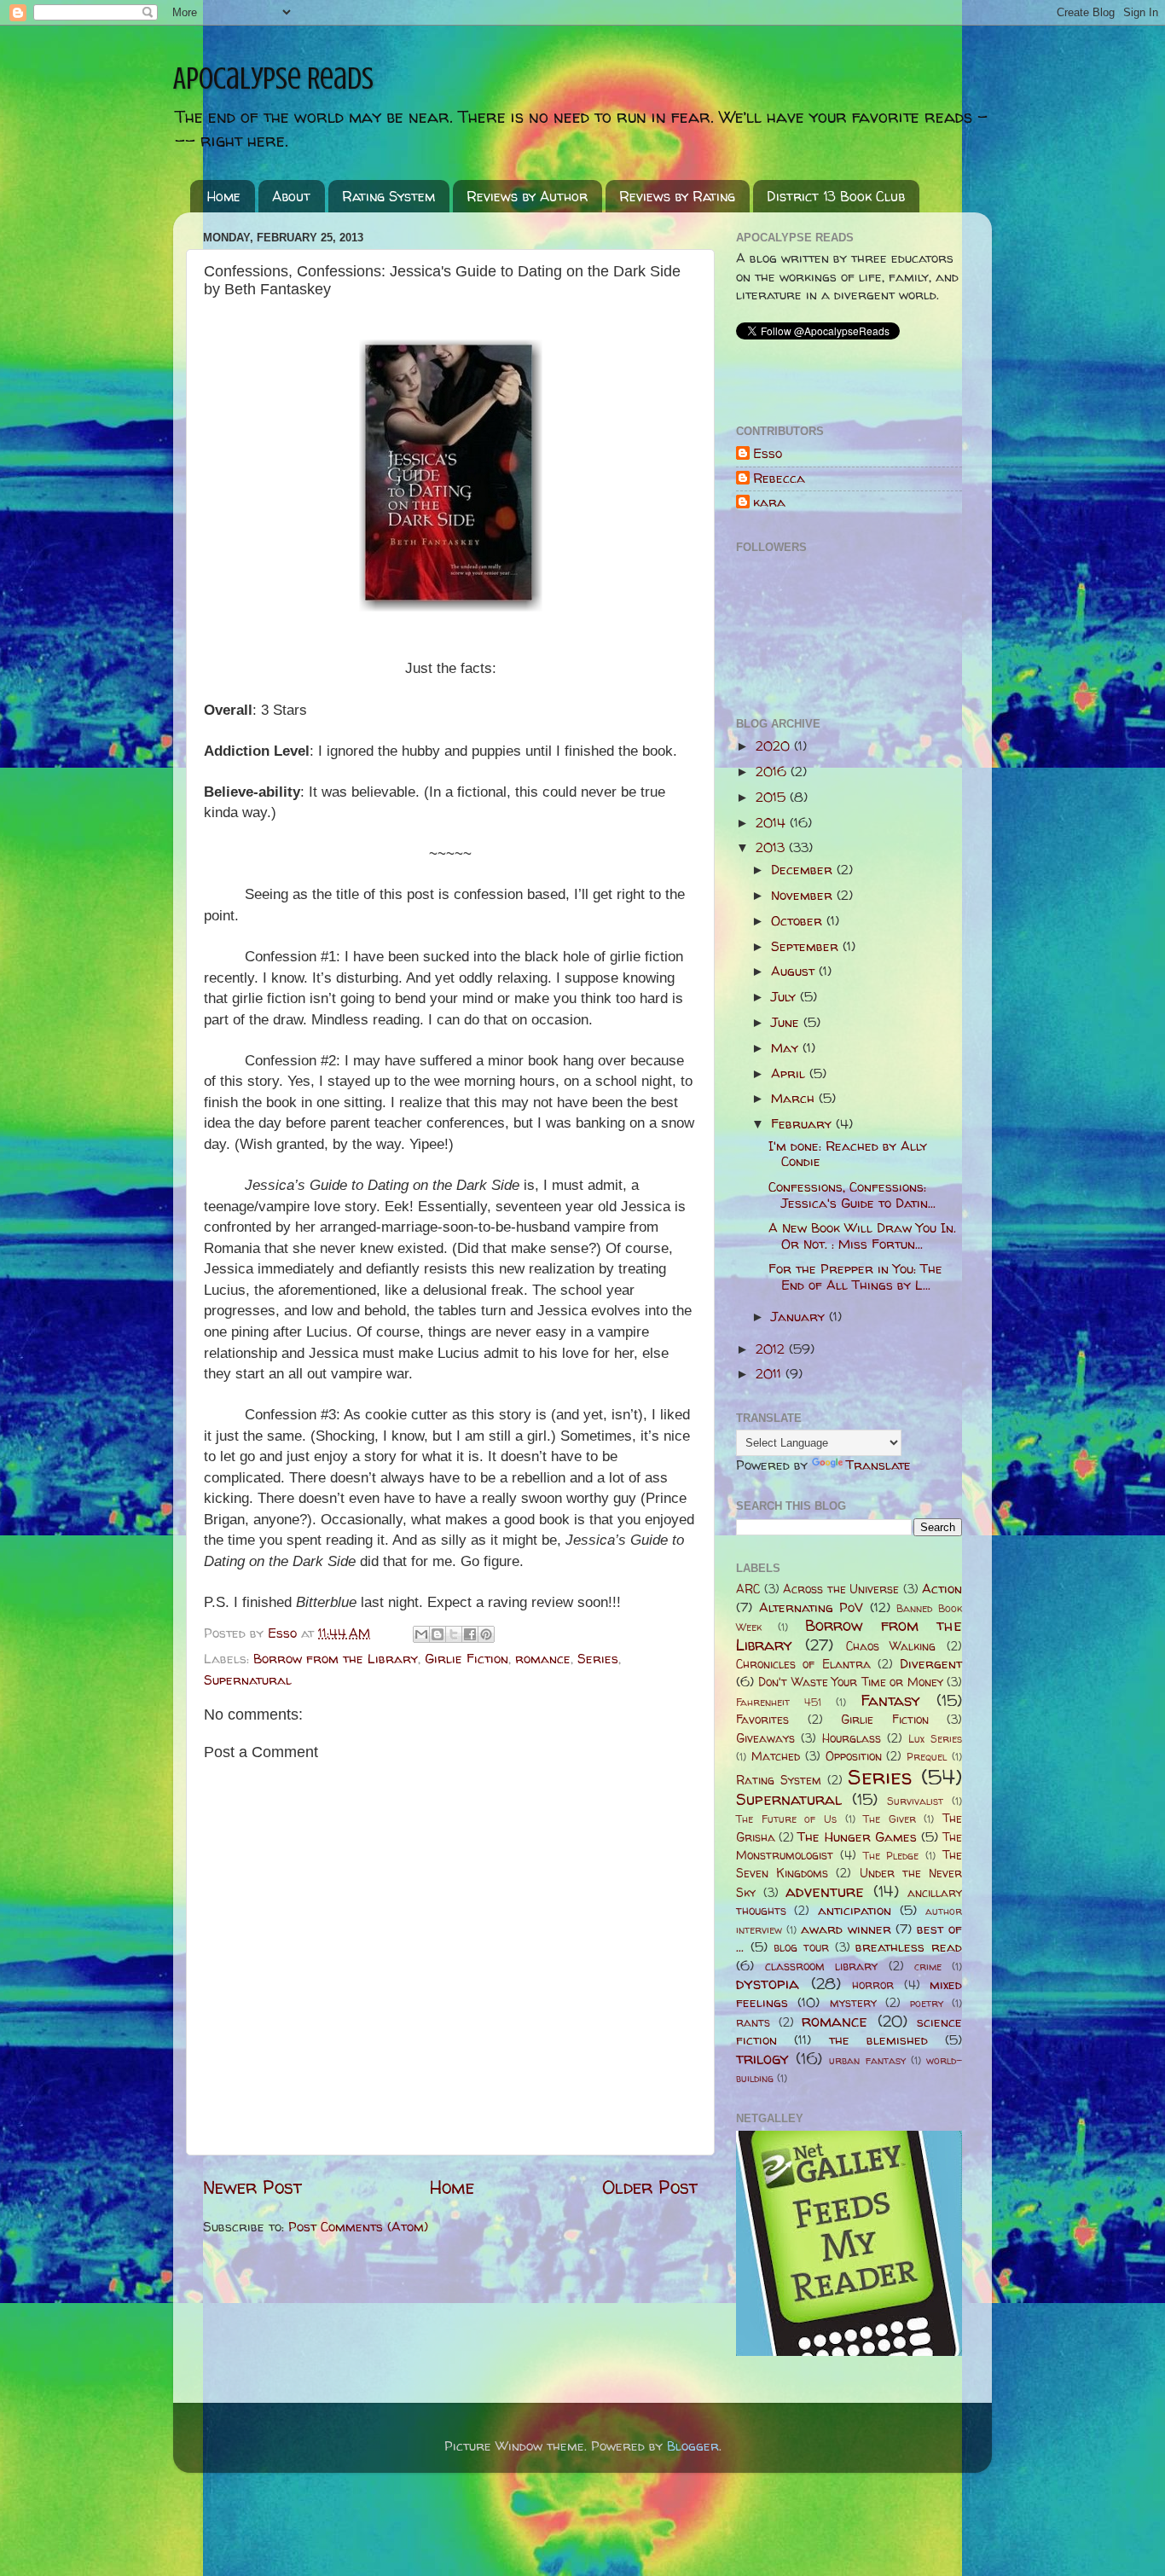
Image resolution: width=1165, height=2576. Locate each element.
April (790, 1073)
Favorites (762, 1720)
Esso (768, 454)
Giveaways (765, 1738)
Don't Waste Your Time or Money (850, 1682)
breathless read (909, 1947)
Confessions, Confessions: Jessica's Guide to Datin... (852, 1195)
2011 (771, 1374)
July (785, 997)
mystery (853, 2003)
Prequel (927, 1757)
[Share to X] (454, 1634)
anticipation (855, 1910)
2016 (773, 772)
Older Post (650, 2187)
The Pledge (891, 1856)
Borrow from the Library (336, 1659)
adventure (825, 1891)
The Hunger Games (857, 1837)
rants (753, 2022)
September (807, 946)
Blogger (693, 2446)
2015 (773, 797)
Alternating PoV (811, 1607)
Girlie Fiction (467, 1659)
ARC (748, 1589)
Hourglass (852, 1738)
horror (873, 1985)
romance (543, 1659)
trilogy (762, 2059)
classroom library (821, 1966)
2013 (772, 847)
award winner (846, 1929)
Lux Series (935, 1739)
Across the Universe (841, 1589)
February (803, 1124)
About (291, 196)
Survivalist (915, 1801)
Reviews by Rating (677, 196)
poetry (927, 2003)
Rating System (388, 196)
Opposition (854, 1756)
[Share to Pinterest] (486, 1634)
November (804, 895)
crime (928, 1967)
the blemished (878, 2040)
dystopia (768, 1984)
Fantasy (890, 1700)
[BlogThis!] (438, 1634)
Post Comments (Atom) (358, 2227)
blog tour (801, 1947)
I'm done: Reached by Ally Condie (848, 1154)
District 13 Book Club (836, 196)
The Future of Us (786, 1819)
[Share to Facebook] (470, 1634)
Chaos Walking (891, 1646)
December (804, 870)
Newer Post (252, 2187)
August (795, 971)
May (787, 1048)
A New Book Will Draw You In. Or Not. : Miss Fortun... (862, 1236)
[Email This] (421, 1634)
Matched (776, 1756)
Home (224, 196)
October (799, 921)
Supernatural (248, 1680)
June (787, 1022)
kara (769, 503)
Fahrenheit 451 (779, 1702)
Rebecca (779, 479)
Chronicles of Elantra (803, 1664)
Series (598, 1659)
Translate (878, 1465)
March (795, 1098)
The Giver (890, 1819)
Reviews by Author (527, 196)
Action (942, 1589)
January (800, 1317)
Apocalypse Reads (273, 78)
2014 (773, 823)
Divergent (931, 1664)
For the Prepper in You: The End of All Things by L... (855, 1276)
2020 (775, 746)
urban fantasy (867, 2060)
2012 (772, 1349)
